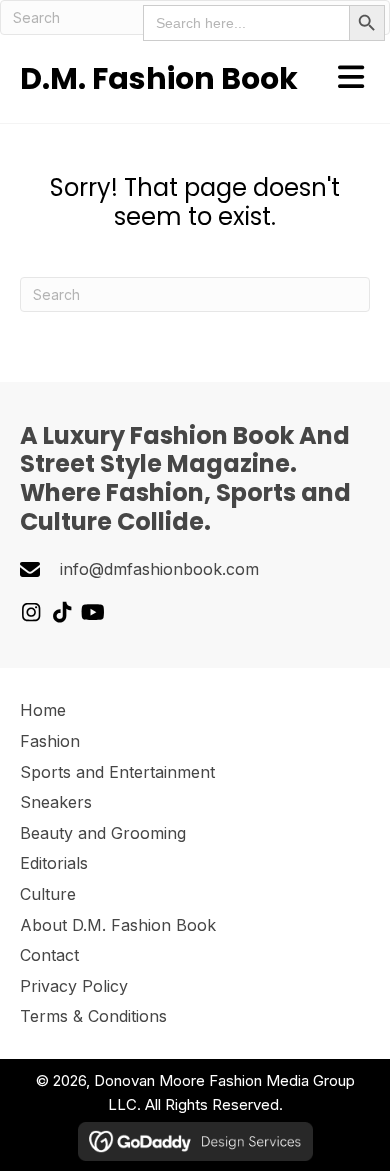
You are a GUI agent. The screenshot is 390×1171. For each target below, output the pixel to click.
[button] (30, 612)
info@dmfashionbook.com (159, 569)
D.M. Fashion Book (159, 78)
